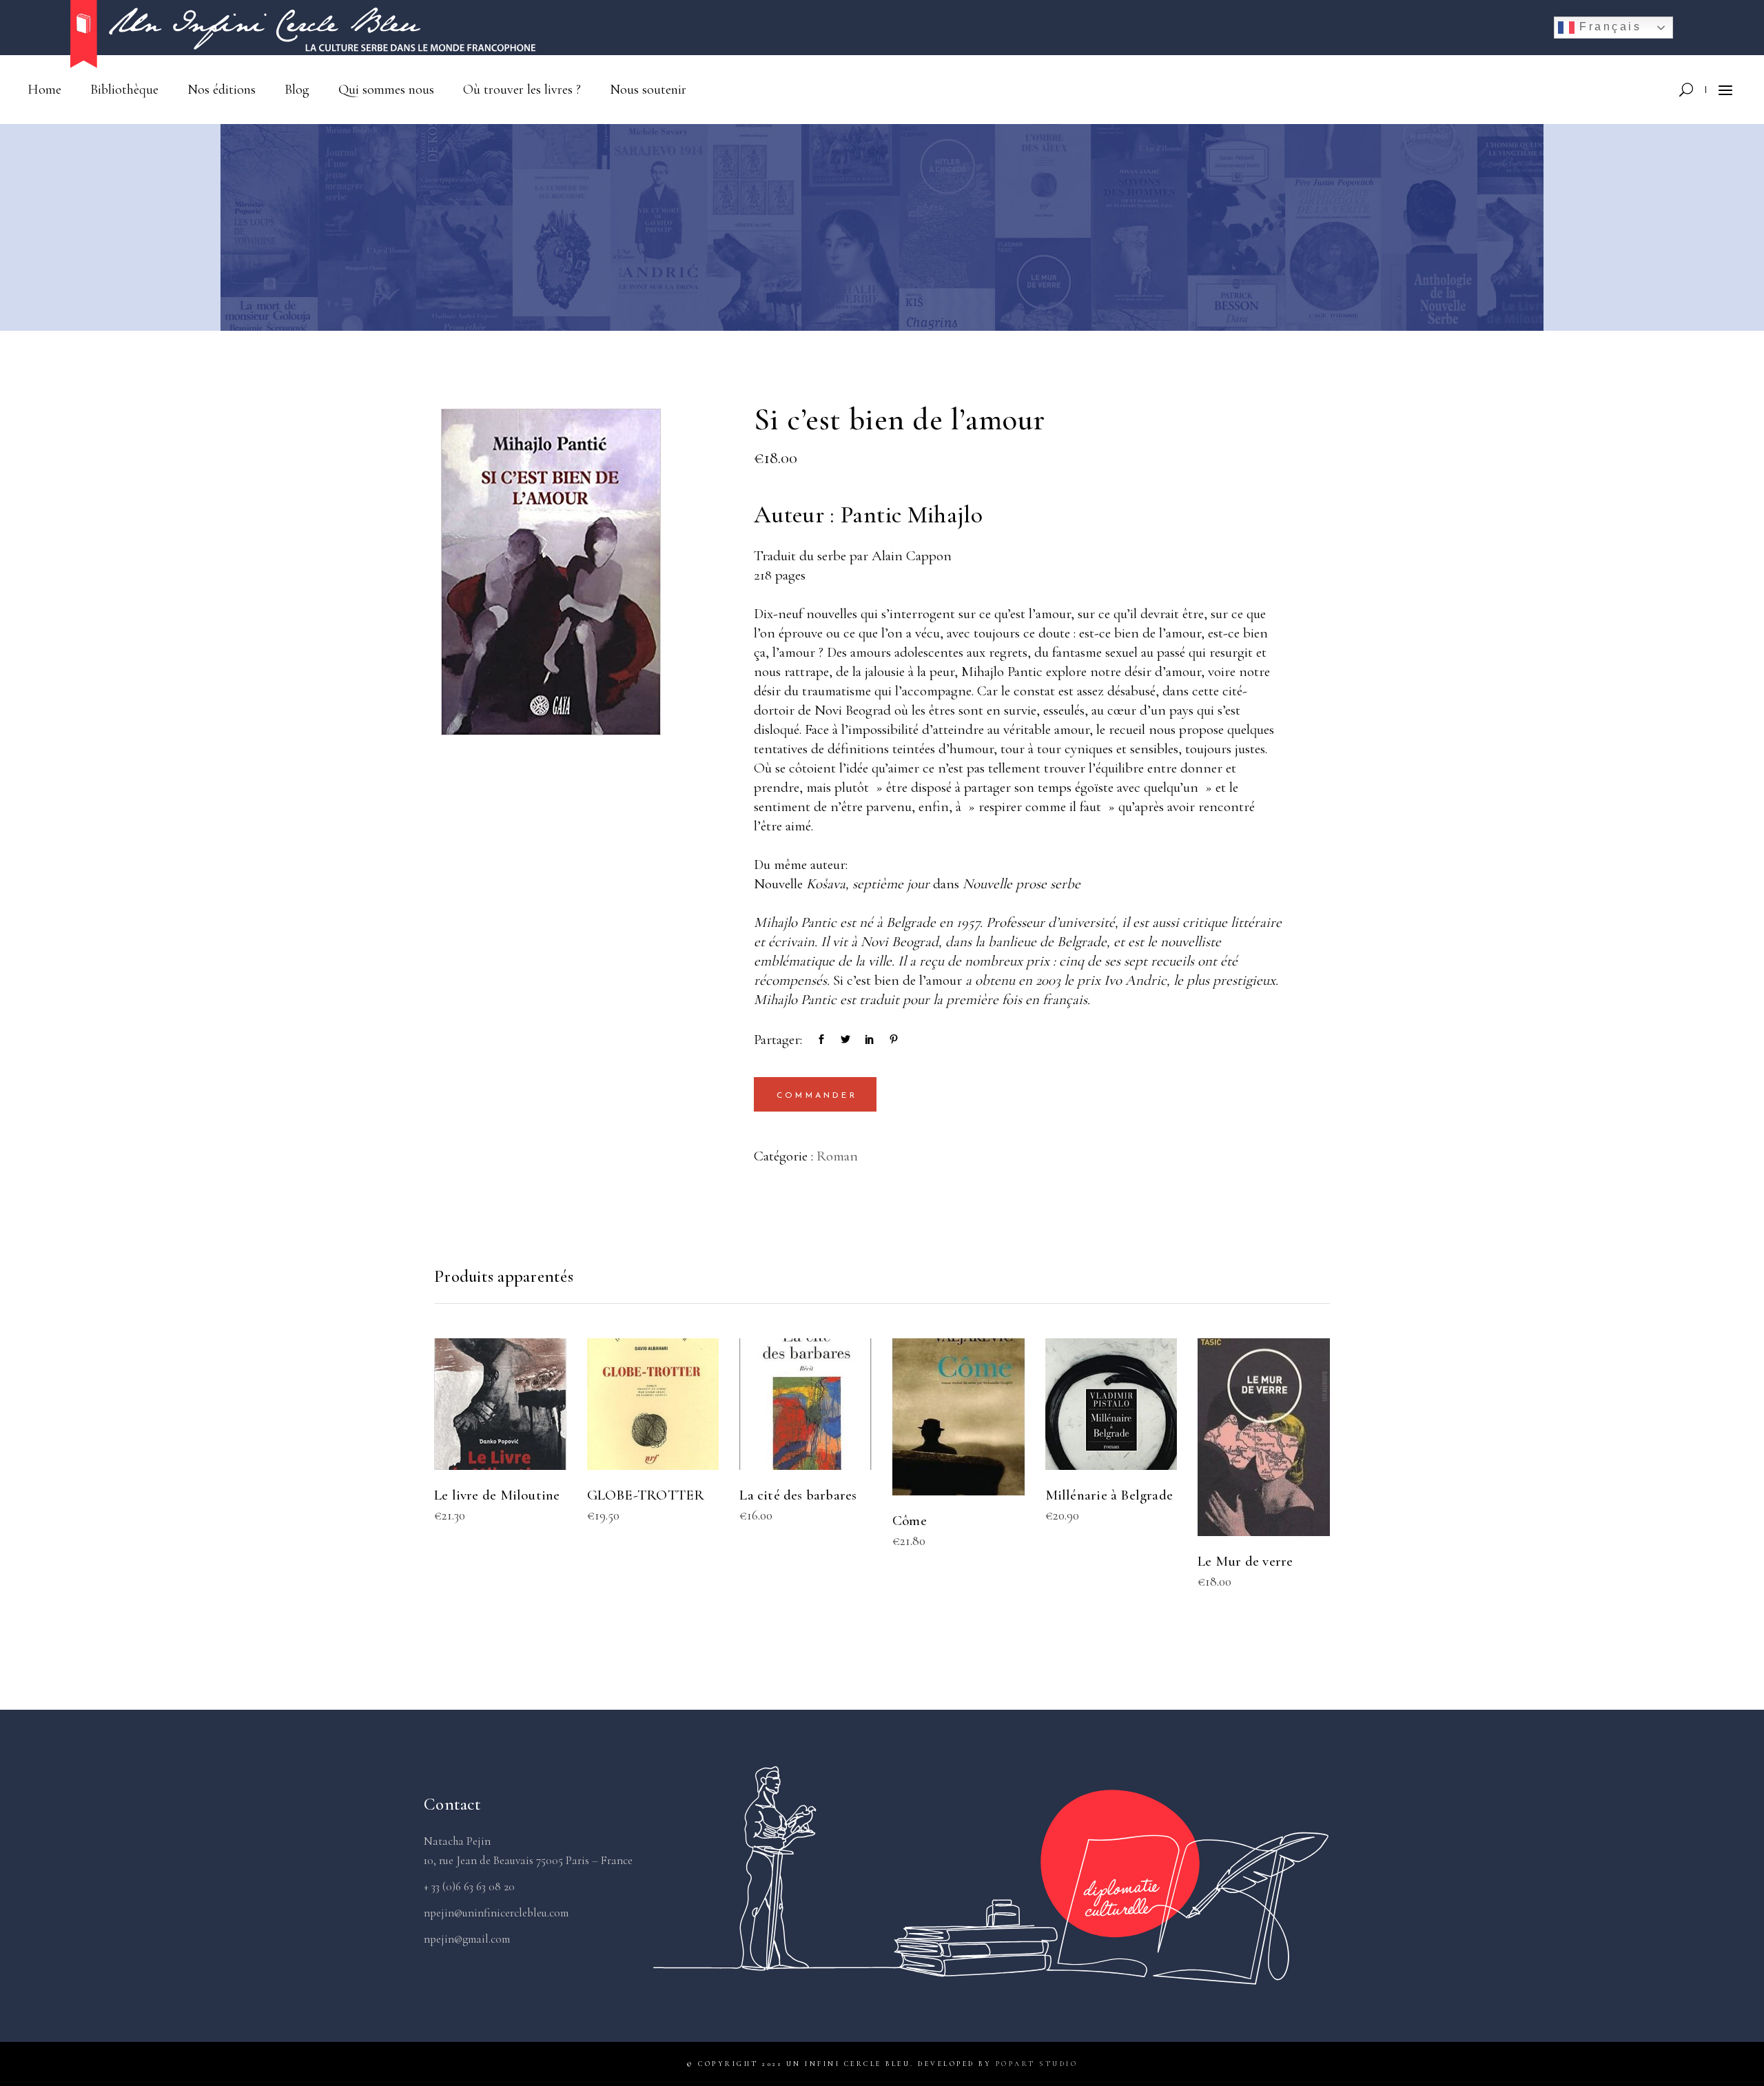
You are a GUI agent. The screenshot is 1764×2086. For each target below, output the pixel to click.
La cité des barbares (798, 1495)
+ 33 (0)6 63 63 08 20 (469, 1886)
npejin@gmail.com (467, 1939)
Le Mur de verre (1245, 1561)
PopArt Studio (1037, 2064)
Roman (837, 1156)
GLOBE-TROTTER (646, 1495)
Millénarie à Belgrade (1109, 1495)
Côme (910, 1521)
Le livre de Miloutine (497, 1495)
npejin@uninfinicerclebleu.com (496, 1913)
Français (1608, 27)
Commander (817, 1096)
